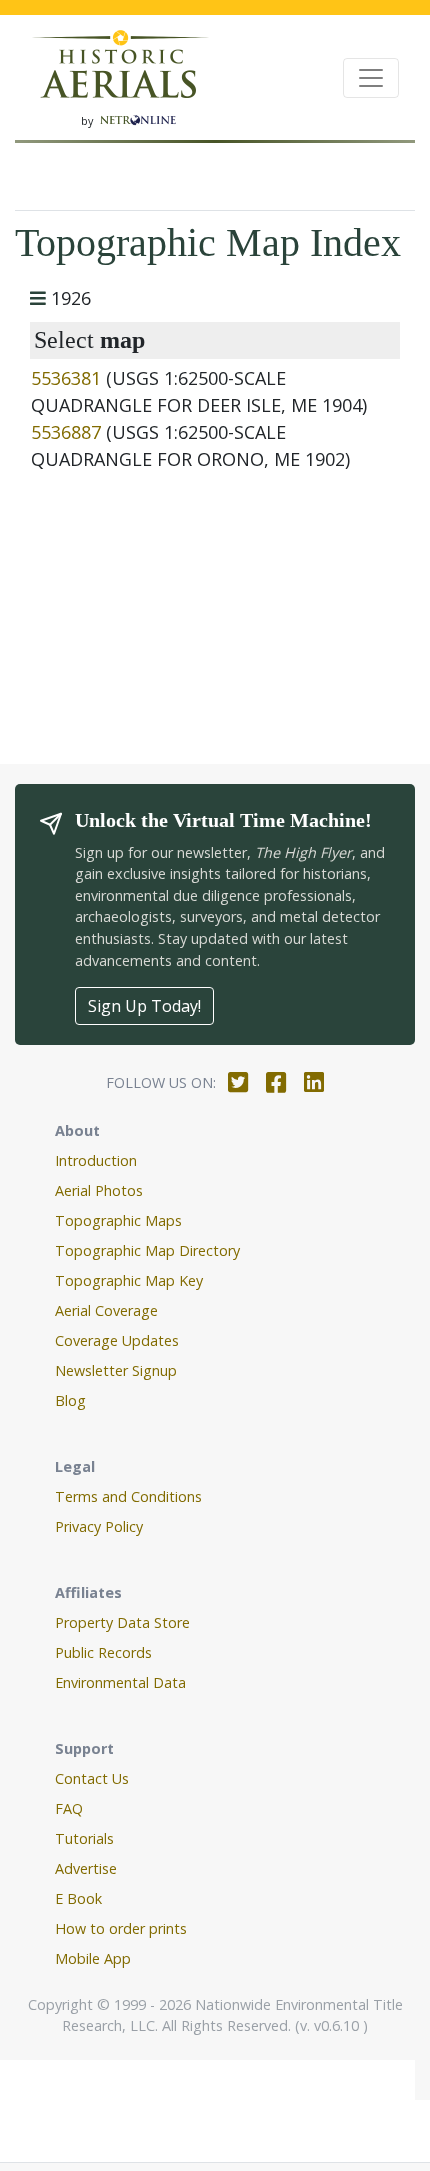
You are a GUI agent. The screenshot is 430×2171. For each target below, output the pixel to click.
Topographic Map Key (129, 1280)
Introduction (96, 1160)
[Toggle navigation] (371, 78)
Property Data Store (122, 1622)
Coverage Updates (117, 1340)
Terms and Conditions (128, 1496)
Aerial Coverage (106, 1310)
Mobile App (93, 1958)
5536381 (66, 378)
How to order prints (121, 1928)
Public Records (103, 1652)
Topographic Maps (118, 1220)
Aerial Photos (99, 1190)
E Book (78, 1898)
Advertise (86, 1868)
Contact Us (92, 1778)
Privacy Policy (99, 1526)
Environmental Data (120, 1682)
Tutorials (84, 1838)
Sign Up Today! (144, 1006)
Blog (70, 1400)
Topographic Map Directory (147, 1250)
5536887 (66, 432)
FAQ (69, 1808)
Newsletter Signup (116, 1370)
